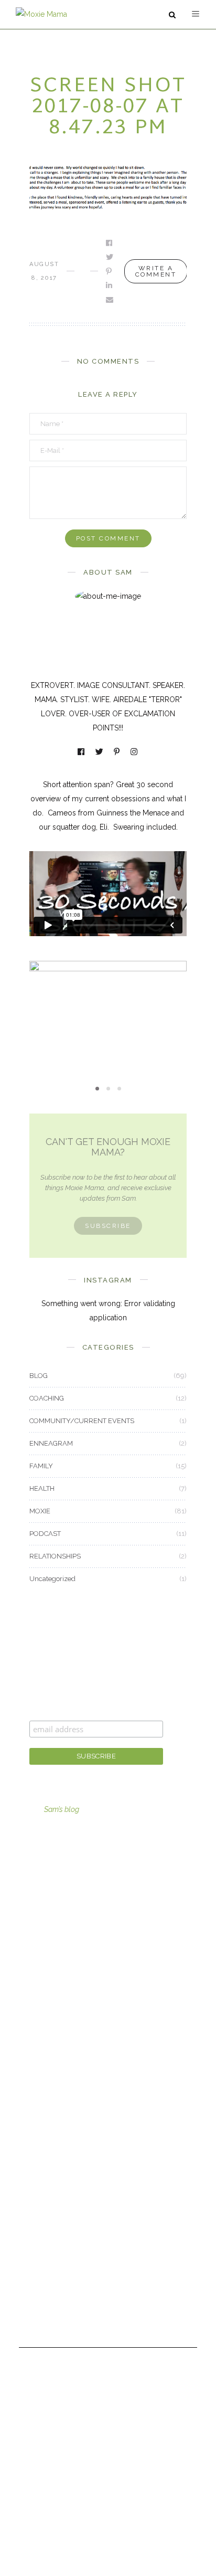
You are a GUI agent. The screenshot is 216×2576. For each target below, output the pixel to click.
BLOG (39, 1376)
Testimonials (50, 2280)
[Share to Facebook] (110, 243)
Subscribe (108, 1226)
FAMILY (41, 1466)
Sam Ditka (46, 2222)
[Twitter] (100, 753)
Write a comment (156, 271)
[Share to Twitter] (110, 257)
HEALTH (42, 1488)
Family (40, 2064)
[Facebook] (82, 753)
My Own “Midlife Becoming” (108, 1022)
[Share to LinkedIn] (110, 285)
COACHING (47, 1398)
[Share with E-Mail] (110, 300)
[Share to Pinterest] (110, 271)
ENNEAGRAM (51, 1443)
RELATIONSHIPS (55, 1556)
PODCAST (45, 1534)
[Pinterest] (117, 753)
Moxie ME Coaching (63, 1935)
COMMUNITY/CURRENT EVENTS (82, 1421)
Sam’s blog (62, 1809)
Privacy (41, 2308)
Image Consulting (59, 1878)
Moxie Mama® (54, 2193)
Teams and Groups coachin (76, 1906)
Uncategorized (52, 1579)
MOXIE (108, 1004)
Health (40, 2093)
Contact (42, 2251)
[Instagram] (135, 753)
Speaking (45, 1964)
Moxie (40, 2122)
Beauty (41, 2036)
